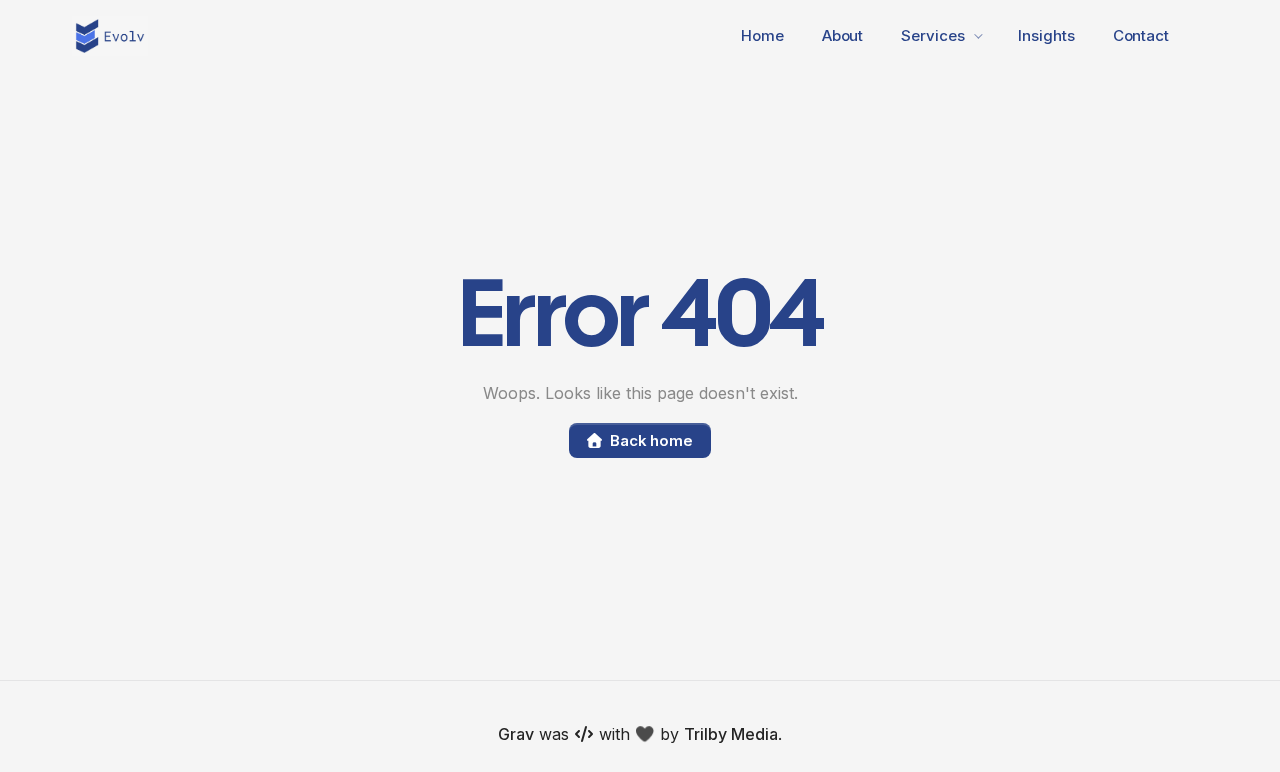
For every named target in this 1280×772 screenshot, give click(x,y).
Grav (516, 734)
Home (762, 35)
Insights (1046, 35)
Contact (1141, 35)
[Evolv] (110, 36)
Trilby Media (731, 734)
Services (932, 35)
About (843, 35)
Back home (651, 440)
